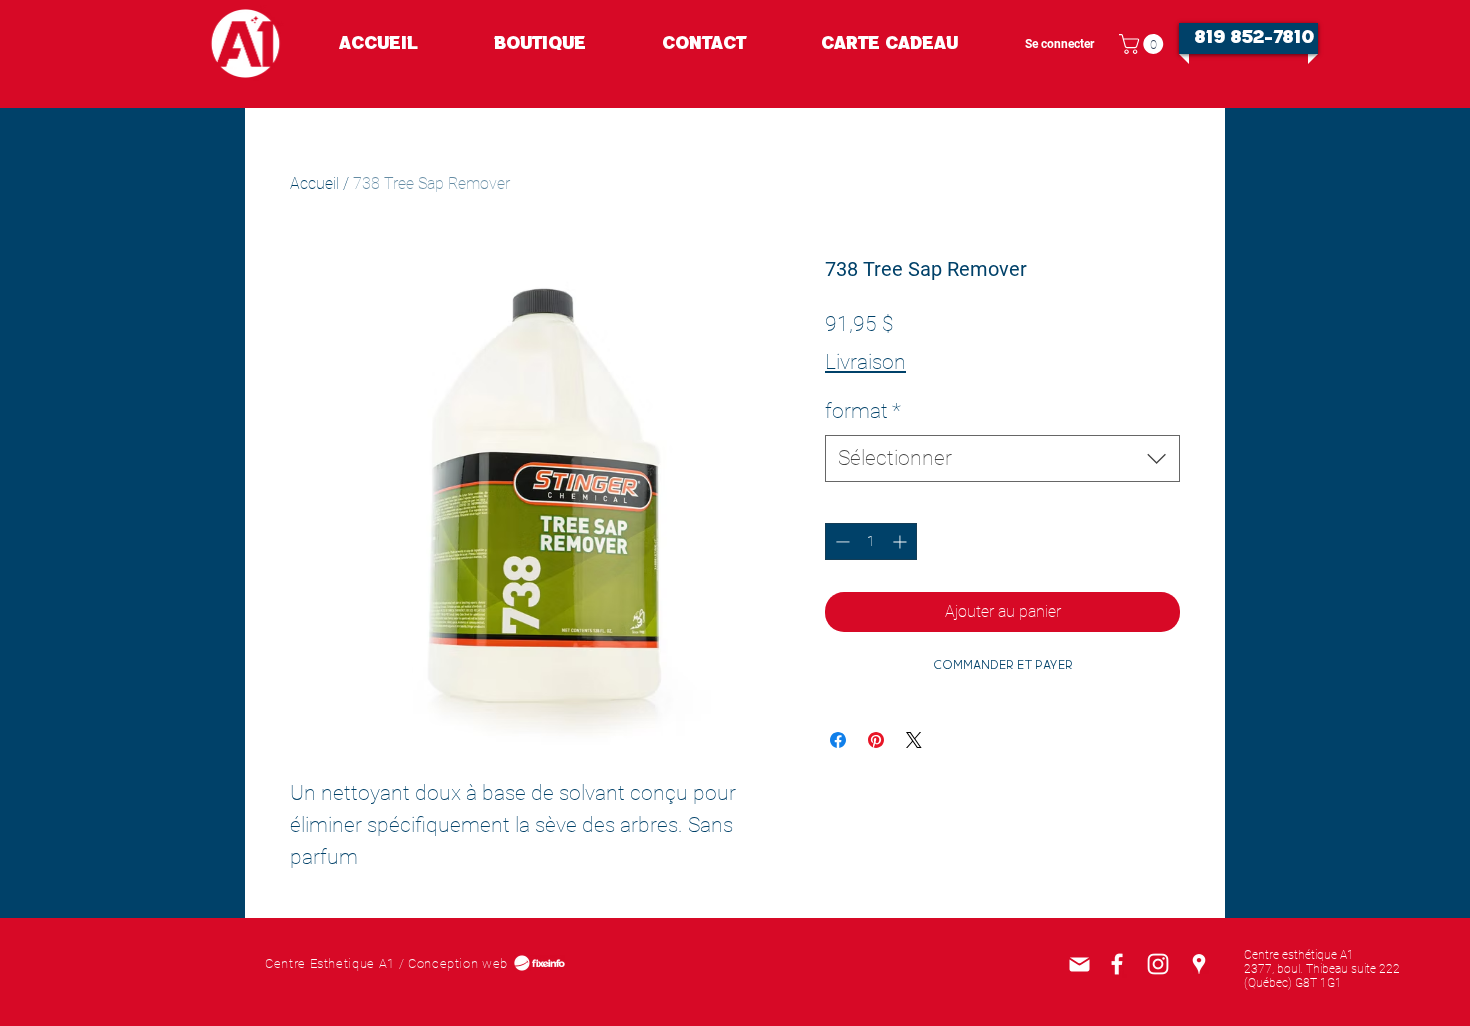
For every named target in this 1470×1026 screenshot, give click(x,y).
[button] (1143, 44)
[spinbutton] (871, 541)
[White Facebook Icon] (1117, 964)
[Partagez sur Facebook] (838, 740)
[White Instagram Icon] (1158, 964)
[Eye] (245, 43)
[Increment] (901, 541)
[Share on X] (914, 740)
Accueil (314, 183)
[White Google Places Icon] (1199, 964)
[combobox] (1002, 458)
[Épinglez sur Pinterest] (876, 740)
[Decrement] (840, 541)
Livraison (865, 362)
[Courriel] (1079, 964)
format (863, 411)
